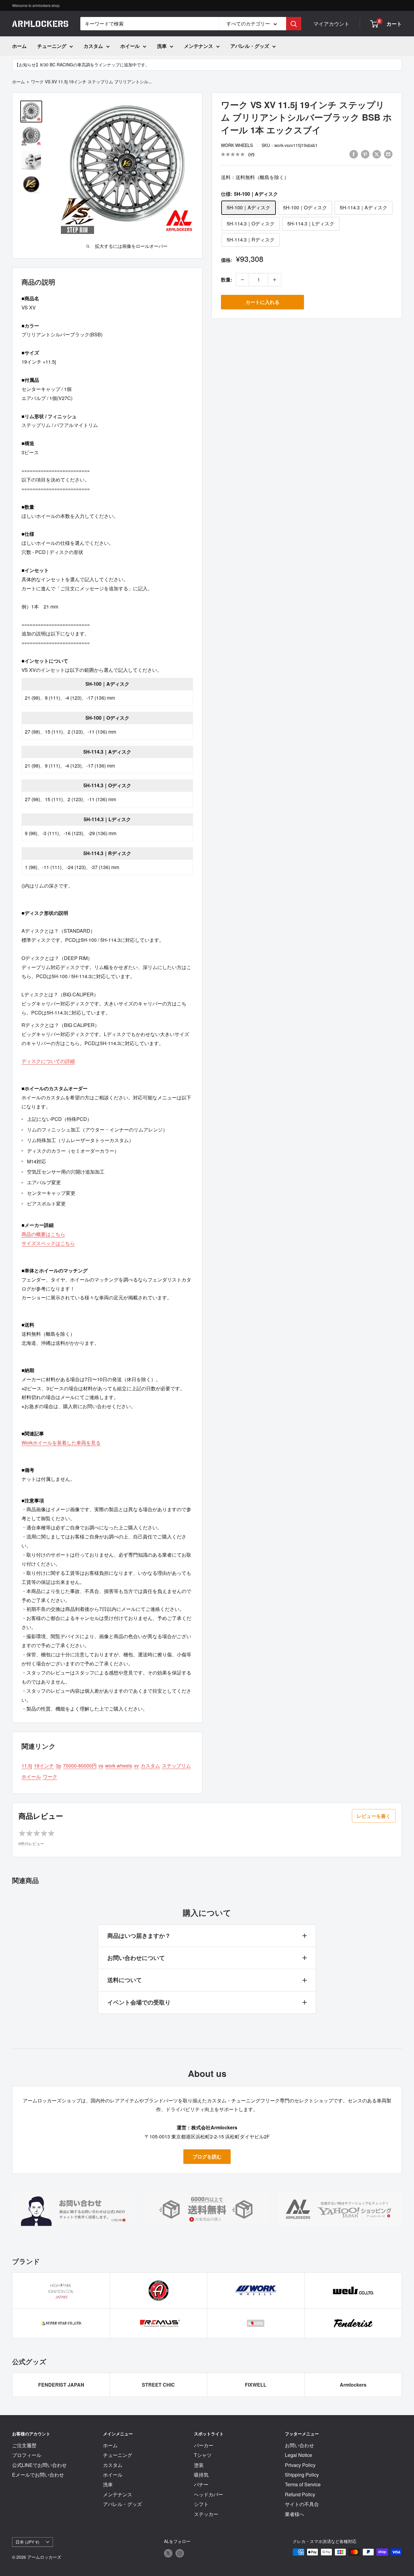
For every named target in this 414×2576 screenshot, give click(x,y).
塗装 (199, 2465)
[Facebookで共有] (354, 154)
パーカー (204, 2445)
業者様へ (295, 2514)
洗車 (162, 46)
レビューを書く (374, 1816)
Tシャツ (203, 2455)
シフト (201, 2504)
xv (136, 1766)
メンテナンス (199, 46)
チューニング (52, 46)
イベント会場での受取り (139, 2002)
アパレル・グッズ (250, 46)
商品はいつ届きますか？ (139, 1936)
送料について (125, 1980)
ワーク (50, 1776)
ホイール (130, 46)
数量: (227, 280)
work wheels (237, 145)
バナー (201, 2484)
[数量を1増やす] (275, 280)
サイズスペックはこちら (48, 1243)
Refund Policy (300, 2494)
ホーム (19, 46)
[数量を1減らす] (242, 280)
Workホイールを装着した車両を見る (61, 1443)
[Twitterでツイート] (377, 154)
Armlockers (353, 2385)
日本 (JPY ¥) (27, 2542)
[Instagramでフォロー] (180, 2553)
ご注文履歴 (24, 2445)
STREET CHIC (158, 2385)
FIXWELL (256, 2385)
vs (101, 1766)
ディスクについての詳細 (48, 1061)
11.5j (27, 1766)
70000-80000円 (80, 1766)
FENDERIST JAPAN (61, 2385)
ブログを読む (207, 2156)
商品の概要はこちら (43, 1234)
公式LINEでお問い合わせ (39, 2465)
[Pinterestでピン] (365, 154)
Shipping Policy (302, 2475)
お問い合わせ (299, 2445)
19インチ (44, 1766)
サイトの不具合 (302, 2504)
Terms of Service (303, 2484)
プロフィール (27, 2455)
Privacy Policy (300, 2465)
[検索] (294, 24)
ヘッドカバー (209, 2494)
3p (58, 1766)
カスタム (93, 46)
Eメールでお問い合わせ (38, 2475)
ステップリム (176, 1766)
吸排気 (201, 2475)
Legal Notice (299, 2455)
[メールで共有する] (388, 154)
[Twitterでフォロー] (168, 2553)
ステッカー (206, 2514)
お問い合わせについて (136, 1958)
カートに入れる (262, 302)
